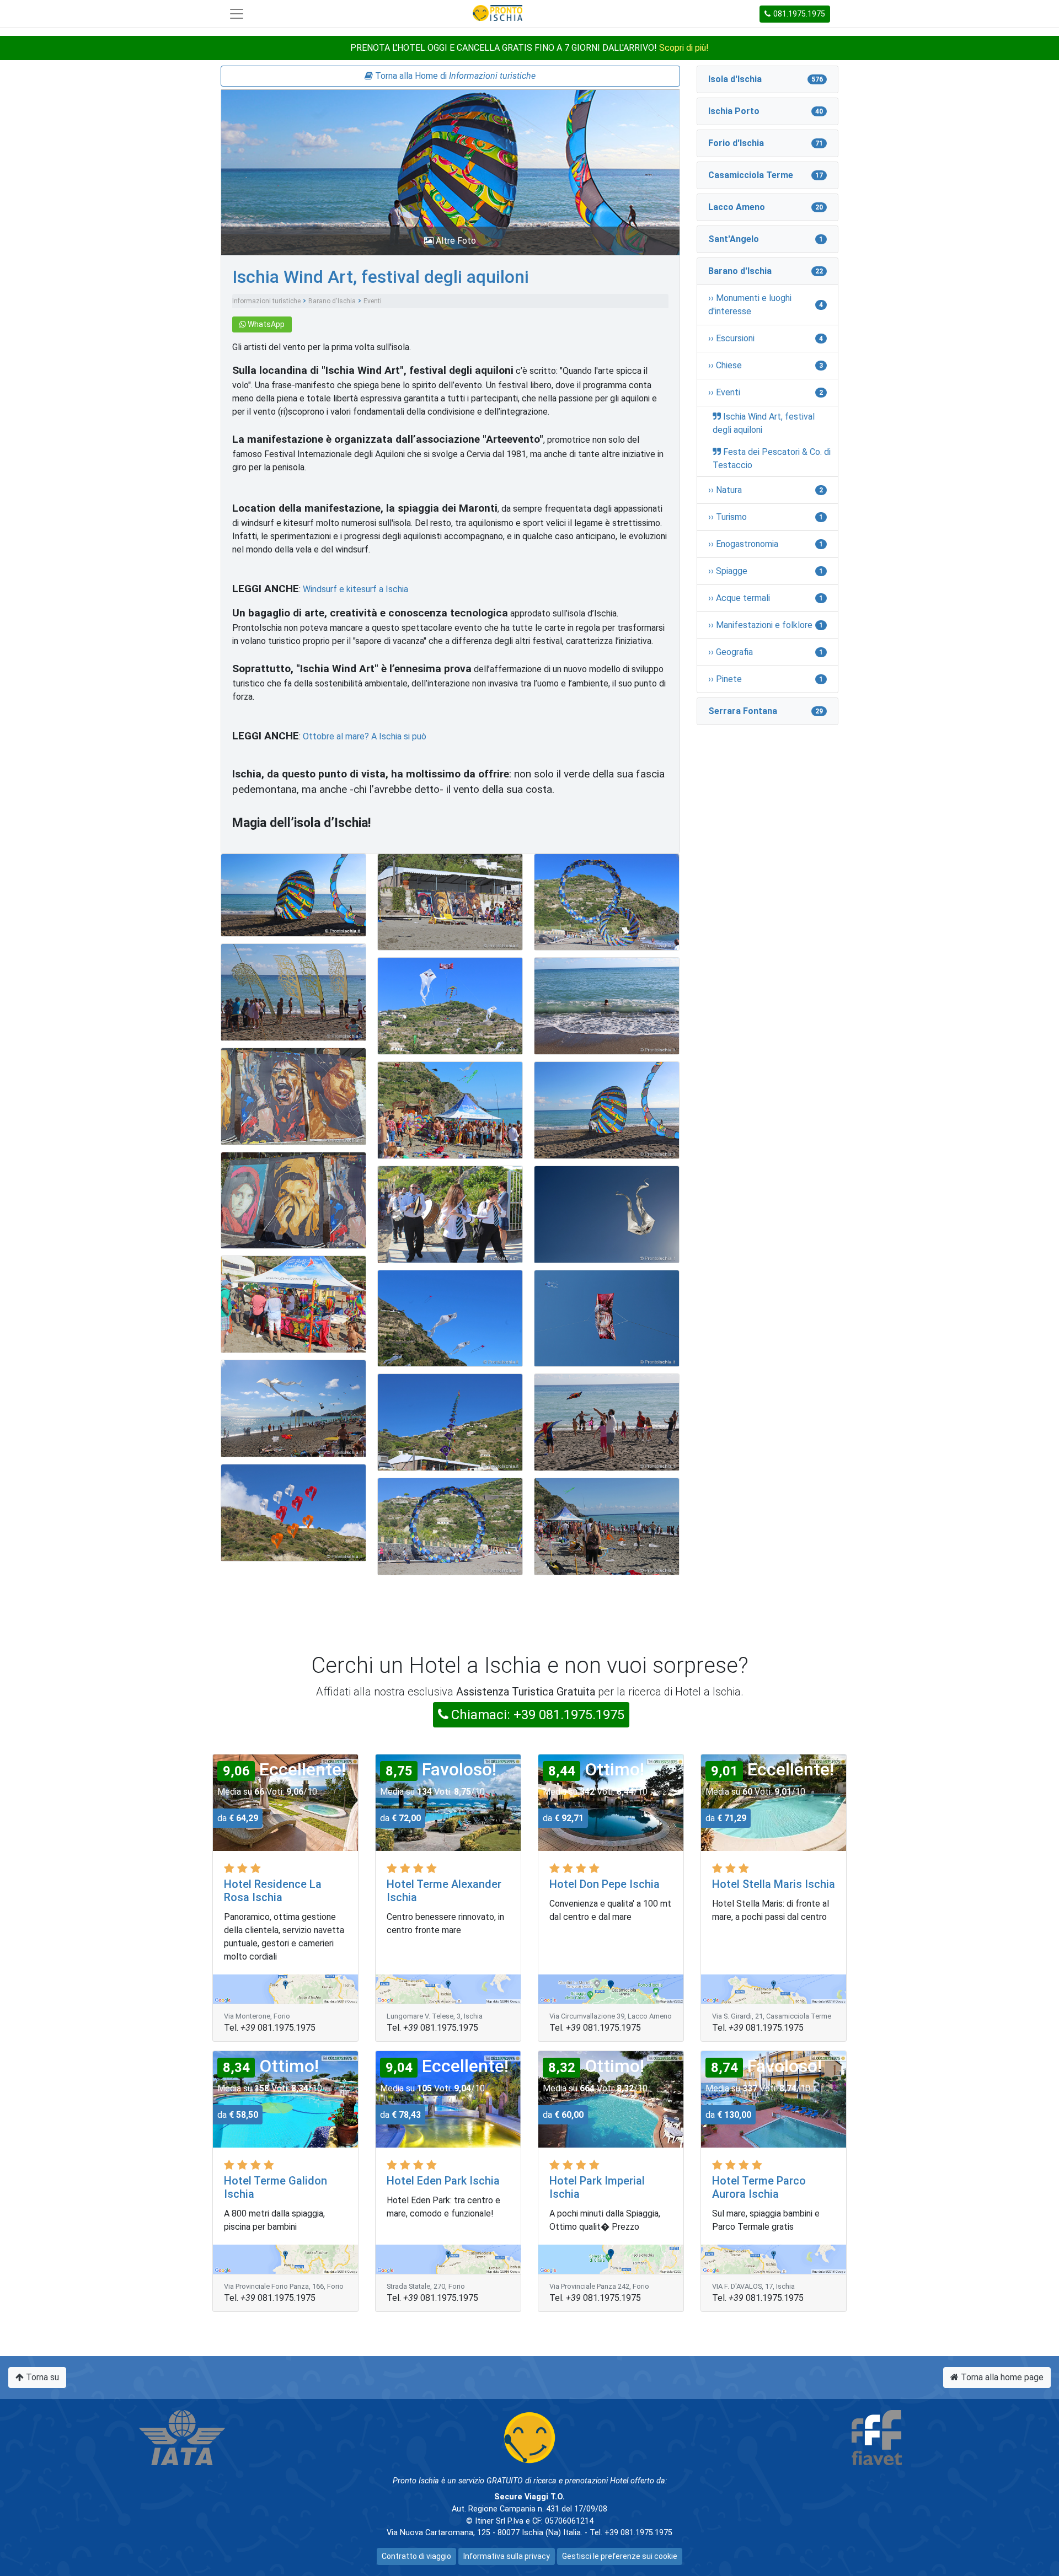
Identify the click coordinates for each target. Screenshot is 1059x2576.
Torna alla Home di (454, 76)
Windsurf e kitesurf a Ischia (355, 589)
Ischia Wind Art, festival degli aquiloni (381, 277)
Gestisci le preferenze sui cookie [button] (620, 2556)
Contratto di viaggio (416, 2556)
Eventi (373, 301)
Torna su (41, 2377)
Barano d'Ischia (332, 301)
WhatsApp (265, 324)
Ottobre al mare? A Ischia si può (365, 736)
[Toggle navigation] (237, 14)
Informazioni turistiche (266, 301)
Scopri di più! (684, 48)
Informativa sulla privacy (507, 2556)
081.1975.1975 (799, 14)
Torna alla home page (1001, 2377)
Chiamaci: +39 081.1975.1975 (538, 1715)
